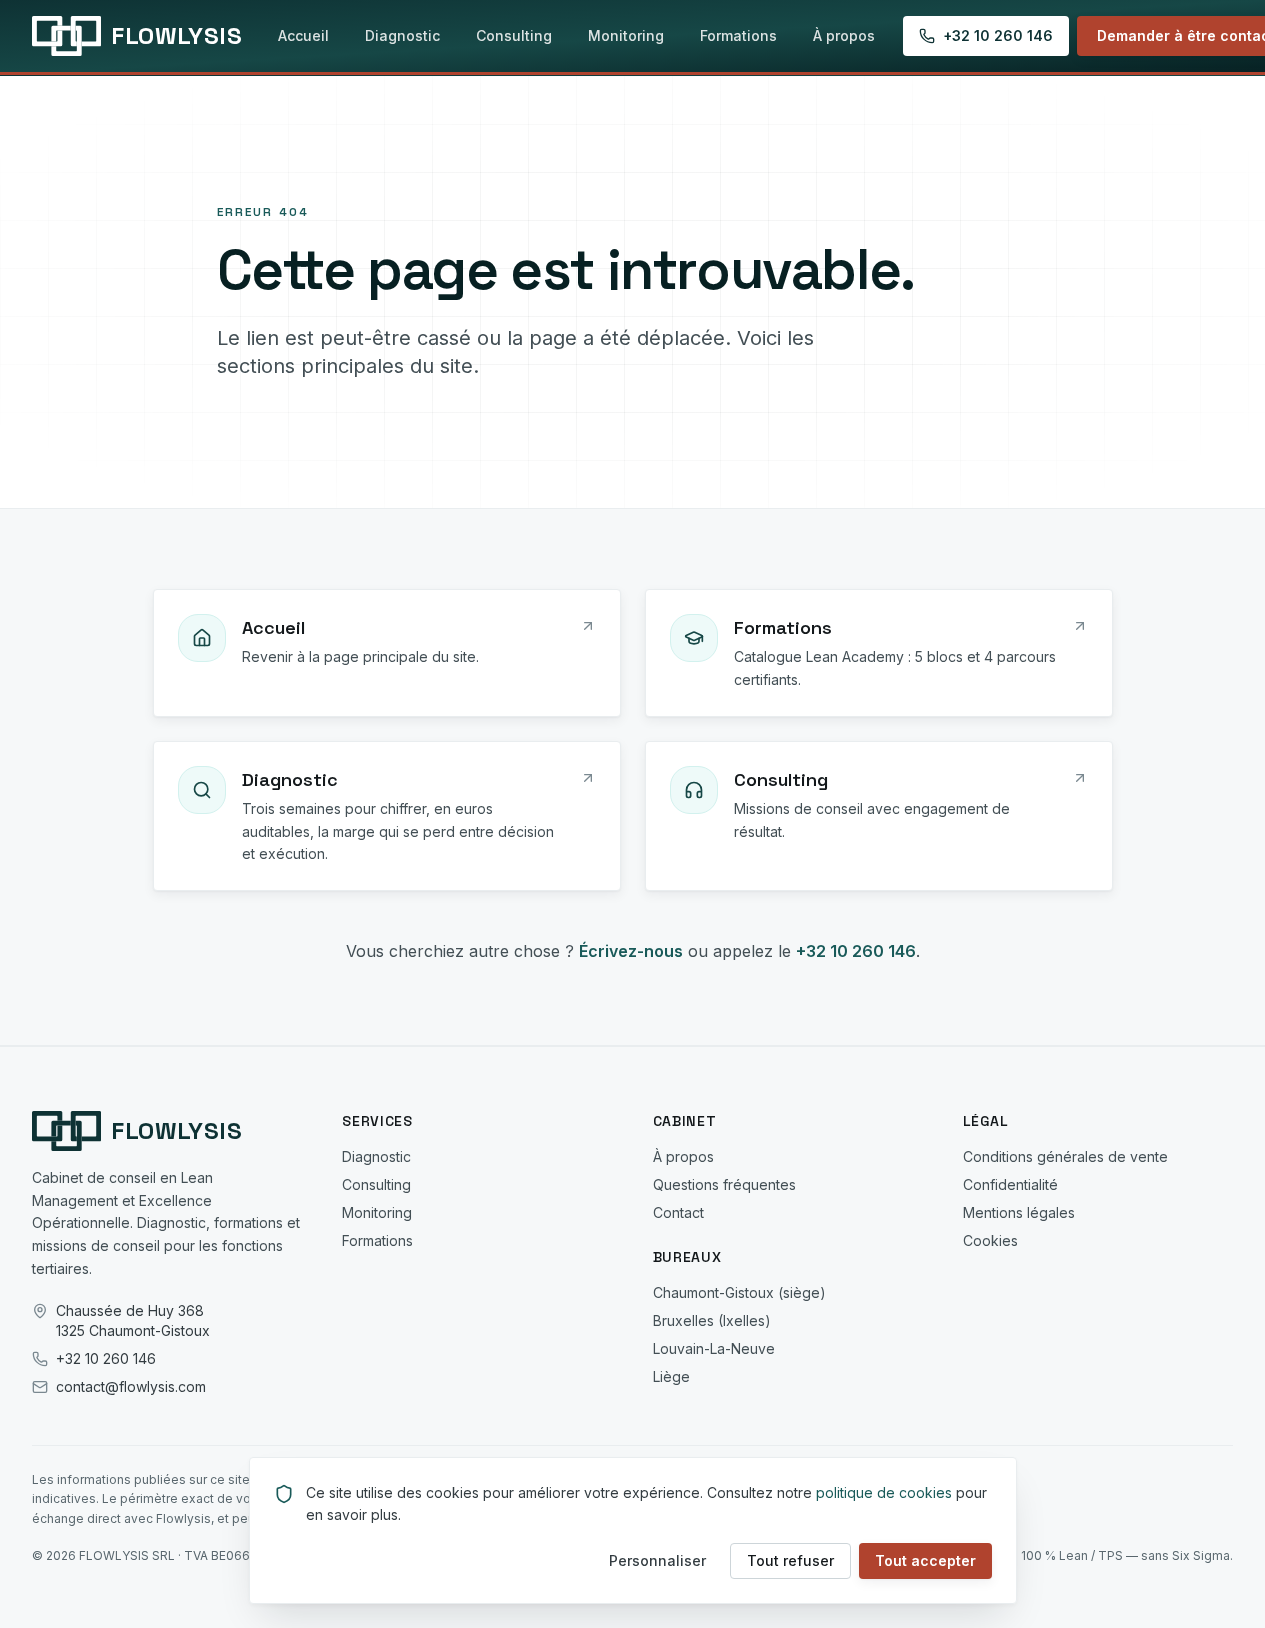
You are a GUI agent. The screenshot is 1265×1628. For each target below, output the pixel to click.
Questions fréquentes (724, 1184)
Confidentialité (1010, 1184)
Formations (738, 35)
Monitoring (626, 35)
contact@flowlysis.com (131, 1386)
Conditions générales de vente (1065, 1156)
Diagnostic (402, 35)
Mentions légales (1019, 1212)
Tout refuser (790, 1560)
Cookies (990, 1240)
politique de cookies (884, 1492)
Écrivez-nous (631, 951)
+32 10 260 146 (998, 35)
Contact (678, 1212)
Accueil (303, 35)
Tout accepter (925, 1560)
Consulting (514, 35)
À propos (844, 35)
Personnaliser (657, 1560)
